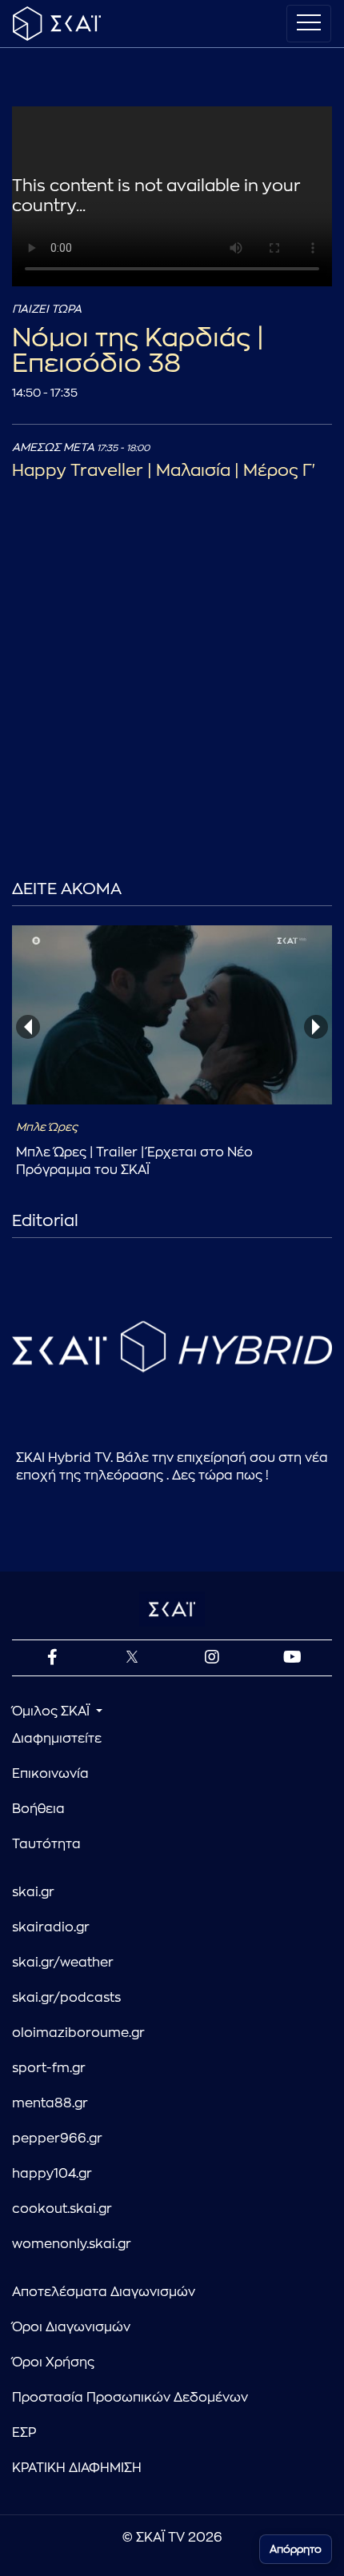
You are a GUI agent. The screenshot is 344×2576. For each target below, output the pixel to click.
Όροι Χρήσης (53, 2362)
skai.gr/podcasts (66, 1998)
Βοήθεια (38, 1809)
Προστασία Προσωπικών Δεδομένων (130, 2398)
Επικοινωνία (50, 1774)
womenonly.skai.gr (72, 2244)
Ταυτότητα (46, 1844)
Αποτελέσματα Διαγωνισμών (104, 2292)
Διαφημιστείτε (57, 1739)
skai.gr (33, 1892)
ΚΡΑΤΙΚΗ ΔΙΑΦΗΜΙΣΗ (77, 2468)
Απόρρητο (296, 2549)
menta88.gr (50, 2103)
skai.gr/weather (63, 1963)
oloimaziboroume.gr (78, 2033)
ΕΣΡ (24, 2433)
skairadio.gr (51, 1927)
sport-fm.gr (49, 2068)
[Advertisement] (172, 708)
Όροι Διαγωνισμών (71, 2327)
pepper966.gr (57, 2139)
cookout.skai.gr (62, 2209)
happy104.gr (52, 2174)
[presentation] (28, 1027)
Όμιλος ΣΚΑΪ (52, 1711)
